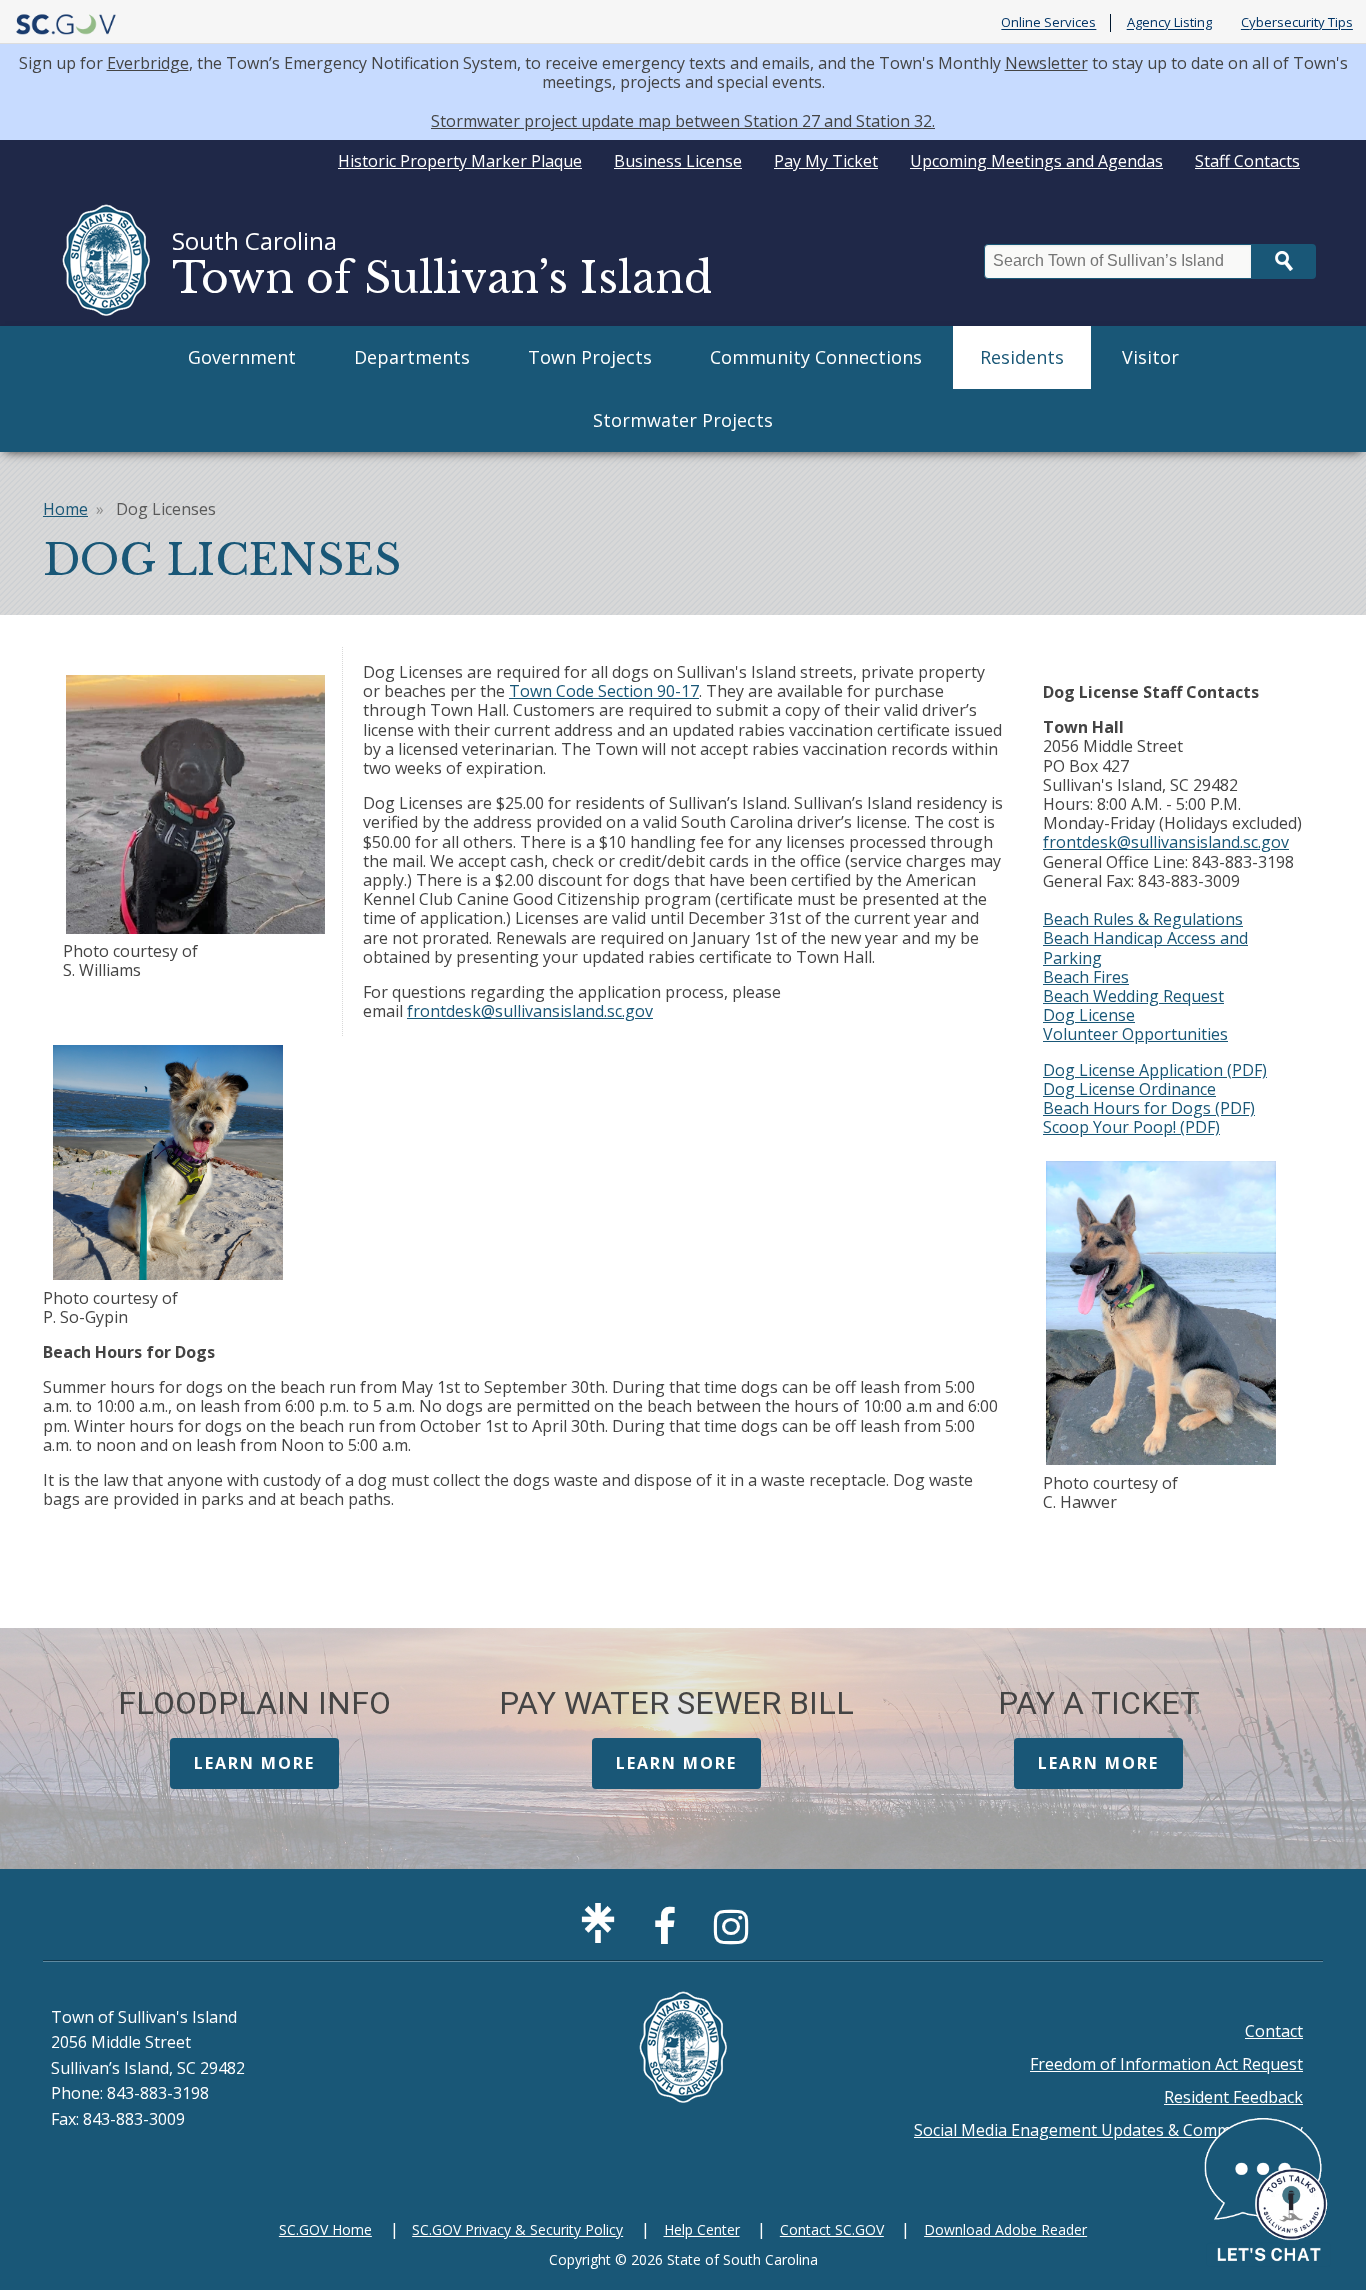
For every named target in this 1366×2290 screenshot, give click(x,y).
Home (65, 509)
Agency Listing (1169, 23)
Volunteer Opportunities (1135, 1034)
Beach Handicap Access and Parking (1145, 947)
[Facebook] (669, 1935)
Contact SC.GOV (832, 2229)
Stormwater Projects (683, 420)
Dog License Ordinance (1129, 1089)
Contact (1274, 2031)
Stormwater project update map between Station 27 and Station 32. (683, 121)
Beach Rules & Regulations (1143, 919)
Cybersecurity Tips (1297, 23)
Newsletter (1046, 63)
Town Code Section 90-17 (604, 691)
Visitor (1150, 357)
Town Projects (590, 357)
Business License (678, 161)
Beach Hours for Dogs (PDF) (1149, 1108)
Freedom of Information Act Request (1166, 2064)
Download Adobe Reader (1005, 2229)
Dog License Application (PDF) (1155, 1070)
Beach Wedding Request (1133, 996)
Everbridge (148, 63)
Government (242, 357)
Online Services (1048, 23)
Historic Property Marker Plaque (460, 161)
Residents (1022, 357)
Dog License (1089, 1015)
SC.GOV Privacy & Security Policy (517, 2229)
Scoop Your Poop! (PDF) (1131, 1127)
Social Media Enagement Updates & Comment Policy (1108, 2130)
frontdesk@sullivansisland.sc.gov (530, 1011)
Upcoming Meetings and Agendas (1036, 161)
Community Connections (816, 357)
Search (1284, 261)
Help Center (702, 2229)
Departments (412, 357)
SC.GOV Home (325, 2229)
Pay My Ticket (826, 161)
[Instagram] (736, 1935)
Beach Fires (1086, 977)
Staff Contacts (1247, 161)
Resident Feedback (1233, 2097)
